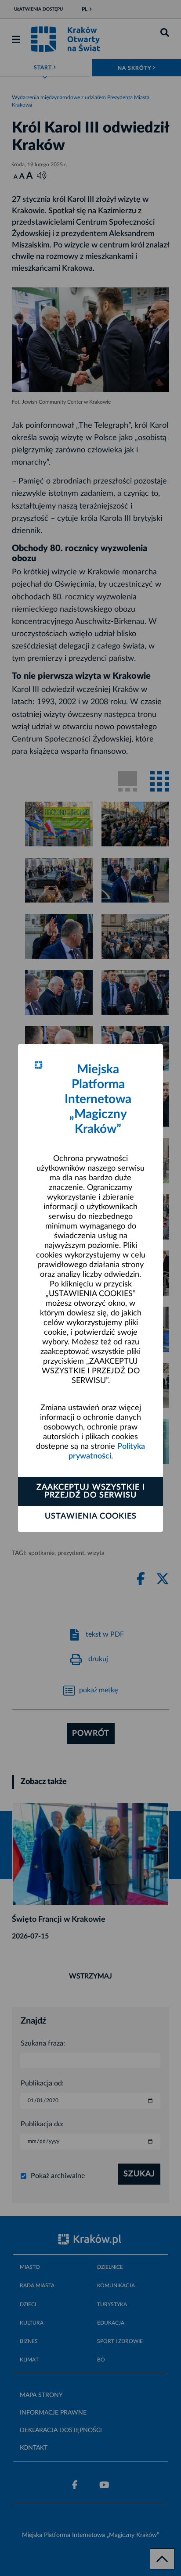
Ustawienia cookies (91, 1516)
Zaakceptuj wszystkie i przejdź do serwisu (91, 1491)
